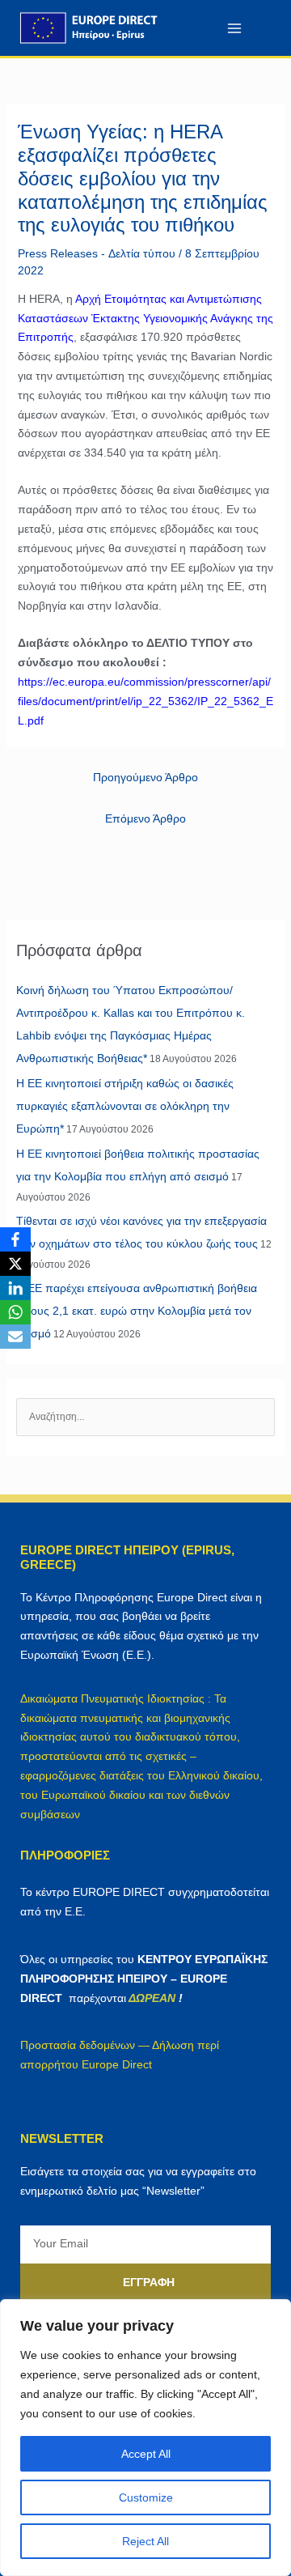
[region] (145, 2438)
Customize (146, 2497)
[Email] (15, 1337)
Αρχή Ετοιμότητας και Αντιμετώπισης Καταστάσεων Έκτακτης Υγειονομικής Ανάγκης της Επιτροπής (145, 318)
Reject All (145, 2541)
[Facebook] (15, 1239)
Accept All (146, 2454)
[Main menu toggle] (234, 28)
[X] (15, 1264)
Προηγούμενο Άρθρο (145, 777)
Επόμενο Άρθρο (145, 818)
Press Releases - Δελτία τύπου (97, 253)
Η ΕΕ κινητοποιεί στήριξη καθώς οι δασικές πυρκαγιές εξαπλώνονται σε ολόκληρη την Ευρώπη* (125, 1106)
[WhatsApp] (15, 1312)
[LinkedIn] (15, 1288)
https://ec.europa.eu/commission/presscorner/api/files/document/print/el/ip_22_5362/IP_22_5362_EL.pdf (145, 701)
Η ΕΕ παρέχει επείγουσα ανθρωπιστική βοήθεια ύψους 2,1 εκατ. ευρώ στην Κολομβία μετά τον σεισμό (137, 1311)
